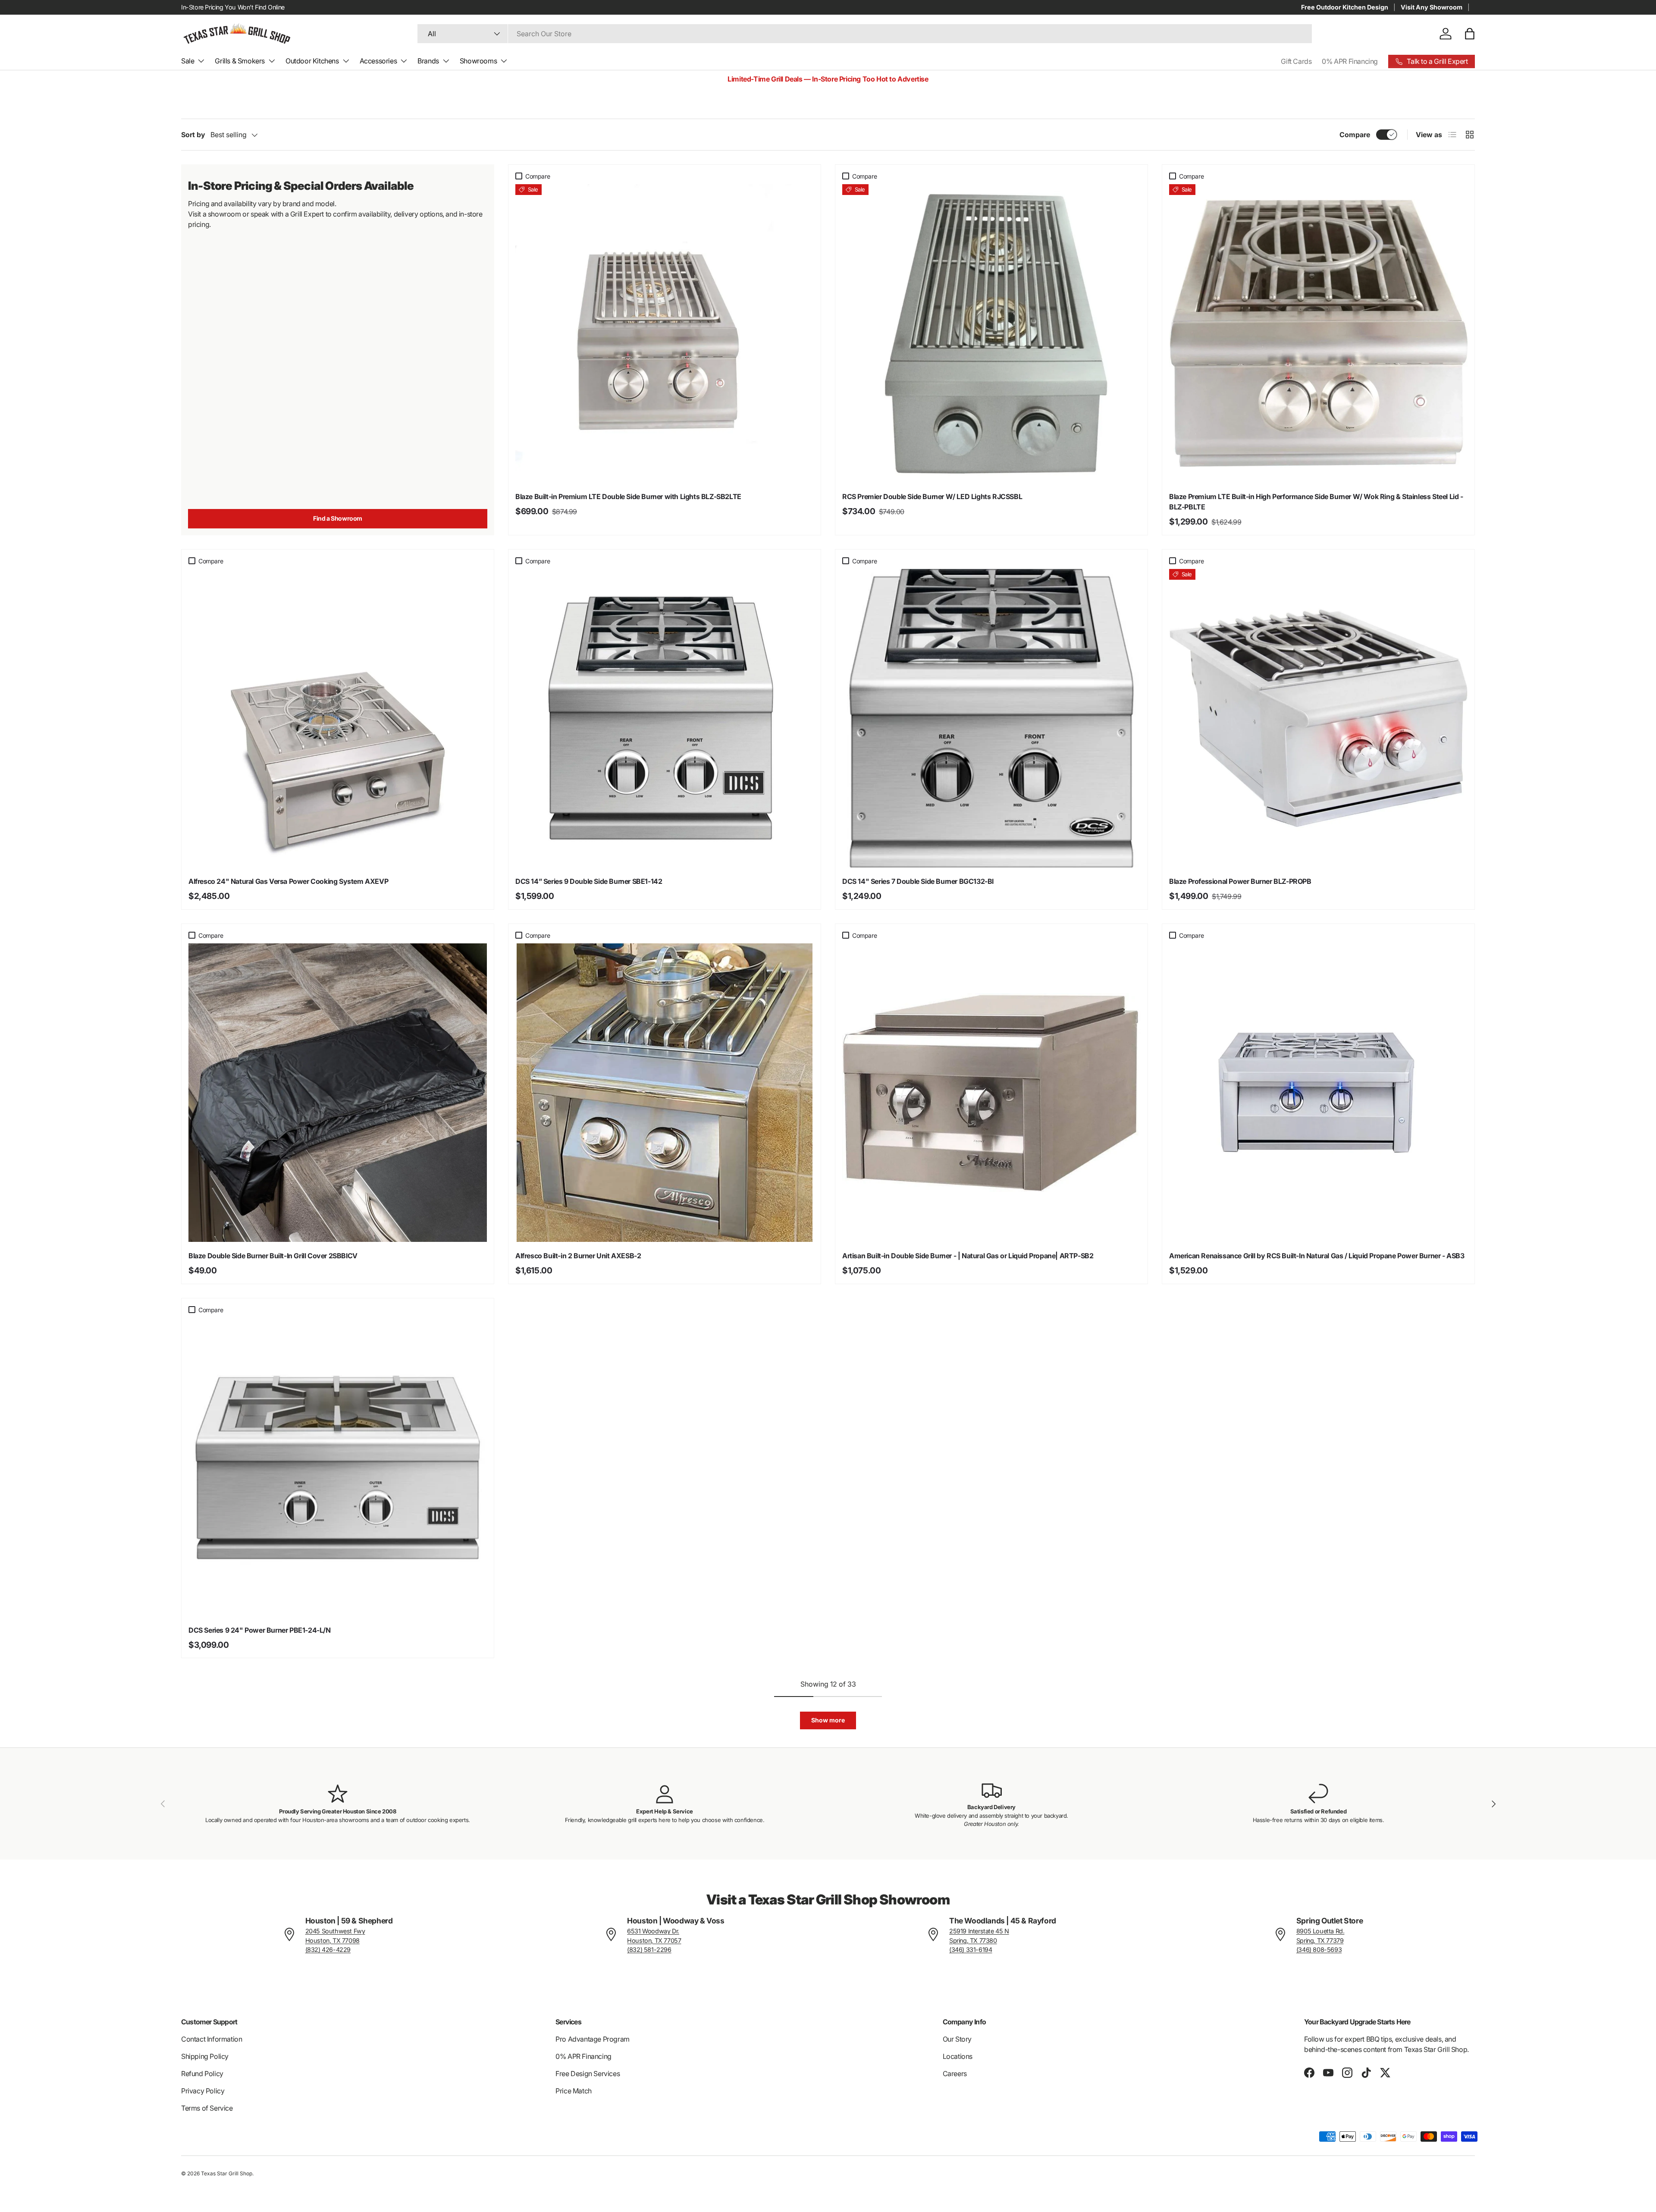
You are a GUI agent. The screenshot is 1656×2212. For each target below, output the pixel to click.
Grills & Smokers (240, 61)
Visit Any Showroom (1432, 7)
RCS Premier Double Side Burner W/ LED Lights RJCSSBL (932, 496)
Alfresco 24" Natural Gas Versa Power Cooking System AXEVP (288, 881)
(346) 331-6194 (971, 1950)
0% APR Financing (1350, 61)
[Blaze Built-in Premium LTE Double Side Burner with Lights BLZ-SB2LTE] (665, 333)
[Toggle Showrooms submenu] (504, 61)
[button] (1470, 34)
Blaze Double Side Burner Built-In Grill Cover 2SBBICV (273, 1256)
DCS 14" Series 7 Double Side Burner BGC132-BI (918, 881)
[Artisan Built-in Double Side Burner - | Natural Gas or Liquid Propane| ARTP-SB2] (991, 1093)
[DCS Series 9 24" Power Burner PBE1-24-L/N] (338, 1467)
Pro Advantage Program (593, 2039)
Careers (955, 2074)
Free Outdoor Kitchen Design (1345, 7)
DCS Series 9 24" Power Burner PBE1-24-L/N (260, 1630)
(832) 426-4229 (328, 1950)
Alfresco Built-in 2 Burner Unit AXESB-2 (578, 1256)
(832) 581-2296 (649, 1950)
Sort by (193, 135)
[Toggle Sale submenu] (201, 61)
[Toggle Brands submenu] (446, 61)
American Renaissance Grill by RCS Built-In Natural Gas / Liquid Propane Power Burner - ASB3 (1317, 1256)
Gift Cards (1296, 61)
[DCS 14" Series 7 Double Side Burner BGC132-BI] (991, 718)
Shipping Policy (205, 2056)
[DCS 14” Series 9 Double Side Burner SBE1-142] (665, 718)
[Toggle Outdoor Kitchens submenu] (346, 61)
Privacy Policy (203, 2091)
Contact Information (212, 2039)
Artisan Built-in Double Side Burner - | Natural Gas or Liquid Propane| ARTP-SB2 (968, 1256)
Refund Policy (202, 2074)
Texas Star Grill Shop (227, 2173)
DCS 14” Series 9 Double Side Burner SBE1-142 (589, 881)
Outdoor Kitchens (312, 61)
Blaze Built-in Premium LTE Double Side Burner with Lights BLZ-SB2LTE (628, 496)
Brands (428, 61)
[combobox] (865, 34)
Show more (828, 1720)
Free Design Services (588, 2074)
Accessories (378, 61)
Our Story (957, 2039)
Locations (958, 2056)
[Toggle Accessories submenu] (404, 61)
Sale (188, 61)
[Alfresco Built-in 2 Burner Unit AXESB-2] (665, 1093)
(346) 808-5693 (1319, 1950)
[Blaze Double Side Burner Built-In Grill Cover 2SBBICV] (338, 1093)
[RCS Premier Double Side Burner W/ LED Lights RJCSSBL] (991, 333)
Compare (1355, 135)
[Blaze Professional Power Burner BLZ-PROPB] (1318, 718)
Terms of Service (207, 2108)
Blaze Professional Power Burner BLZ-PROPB (1240, 881)
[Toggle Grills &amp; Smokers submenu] (272, 61)
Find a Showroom (338, 518)
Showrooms (478, 61)
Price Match (574, 2091)
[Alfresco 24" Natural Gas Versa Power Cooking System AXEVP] (338, 718)
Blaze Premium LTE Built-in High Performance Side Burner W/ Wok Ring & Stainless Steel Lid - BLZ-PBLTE (1316, 502)
